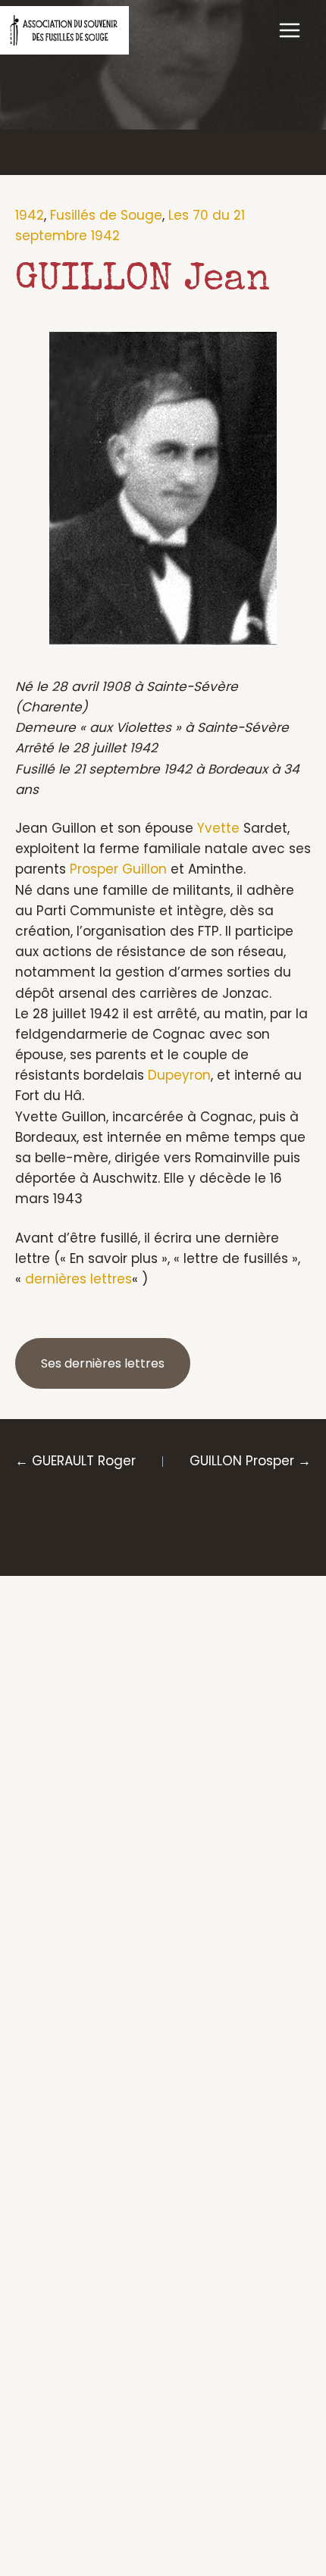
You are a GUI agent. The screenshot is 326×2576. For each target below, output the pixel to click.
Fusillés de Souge (106, 215)
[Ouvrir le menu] (289, 30)
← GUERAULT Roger (75, 1461)
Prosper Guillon (118, 869)
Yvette (218, 828)
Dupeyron (179, 1075)
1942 (30, 215)
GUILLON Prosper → (250, 1461)
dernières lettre (75, 1279)
